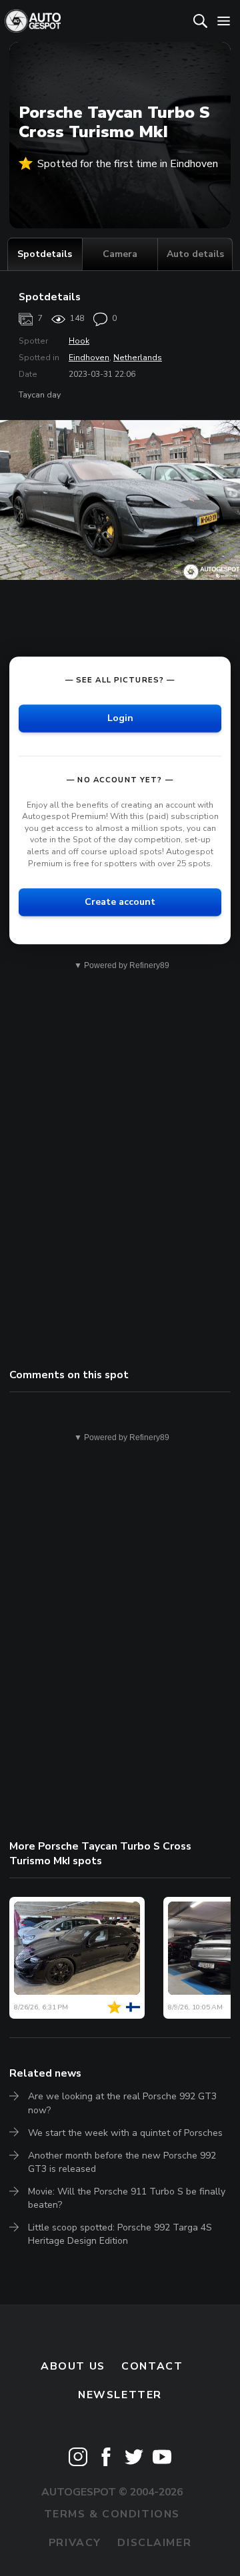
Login (120, 718)
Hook (79, 341)
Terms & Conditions (112, 2514)
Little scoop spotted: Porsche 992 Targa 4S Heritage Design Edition (120, 2234)
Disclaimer (154, 2543)
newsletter (120, 2395)
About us (73, 2366)
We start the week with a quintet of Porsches (125, 2133)
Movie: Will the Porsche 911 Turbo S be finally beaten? (127, 2198)
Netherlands (138, 358)
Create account (120, 902)
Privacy (75, 2543)
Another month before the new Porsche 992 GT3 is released (122, 2162)
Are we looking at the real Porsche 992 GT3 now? (122, 2103)
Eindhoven (89, 358)
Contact (152, 2366)
